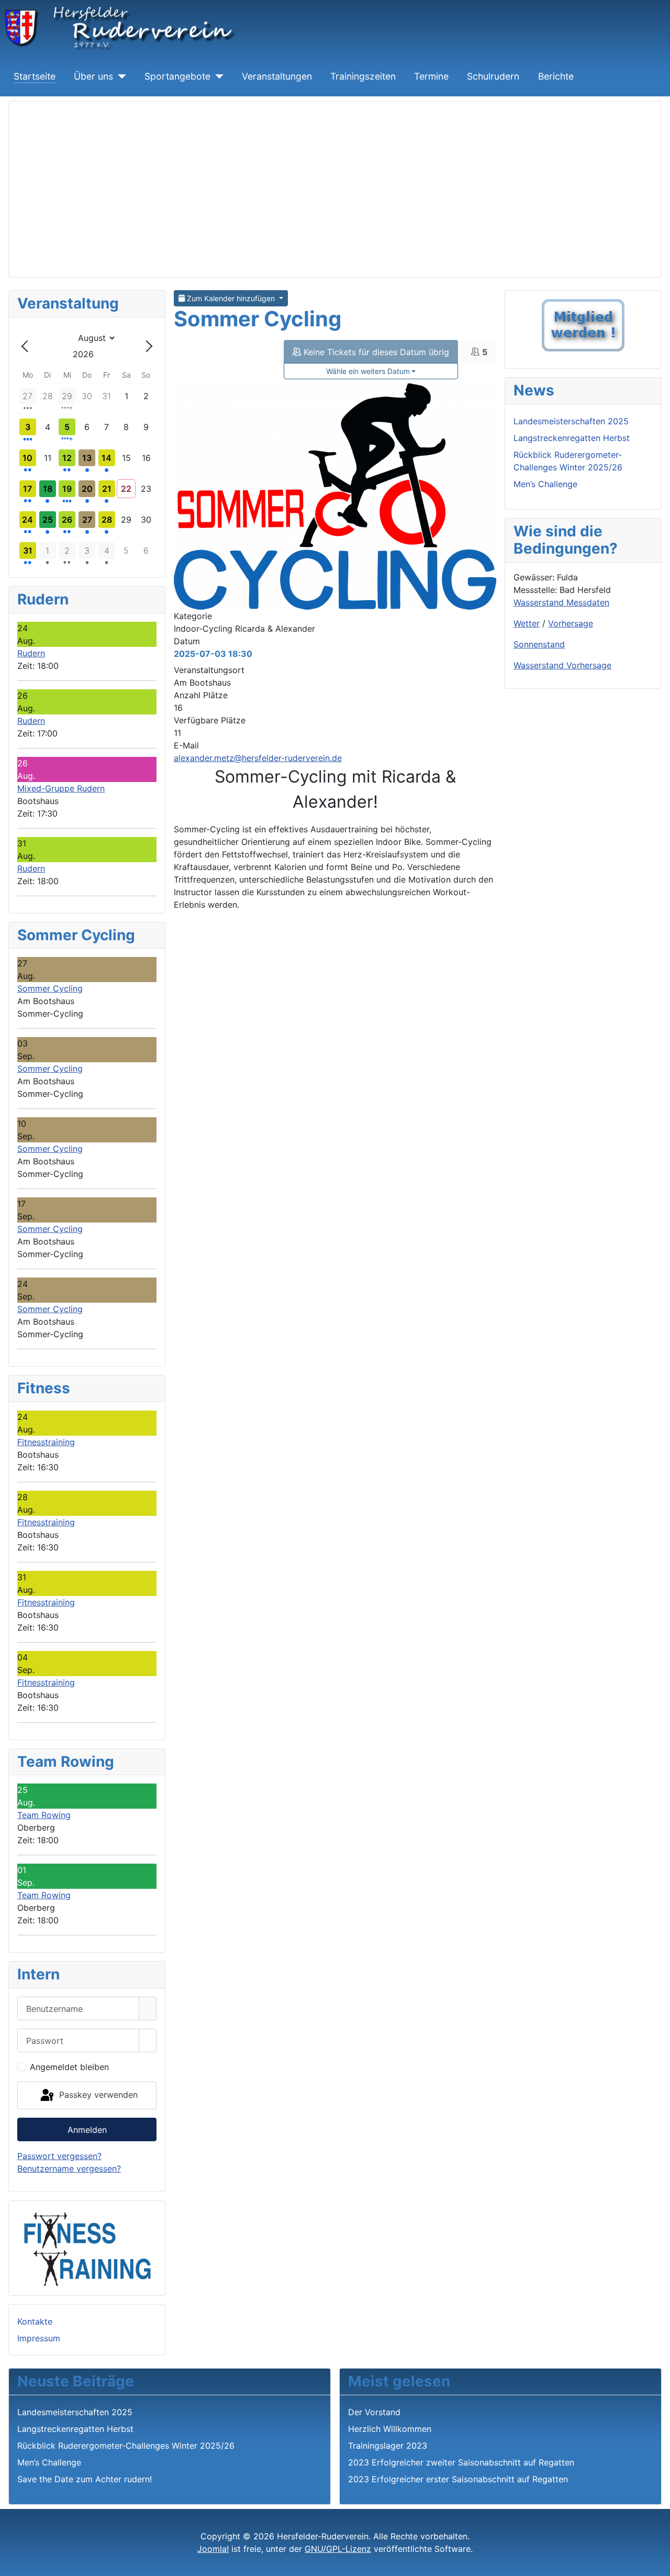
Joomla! (213, 2549)
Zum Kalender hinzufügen (231, 298)
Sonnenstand (539, 644)
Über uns (93, 76)
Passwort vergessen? (59, 2156)
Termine (431, 76)
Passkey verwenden (97, 2095)
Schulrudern (493, 76)
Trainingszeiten (363, 76)
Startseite (35, 76)
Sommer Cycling (50, 988)
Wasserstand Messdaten (561, 602)
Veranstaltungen (277, 76)
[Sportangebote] (217, 76)
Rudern (31, 653)
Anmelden (87, 2130)
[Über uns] (120, 76)
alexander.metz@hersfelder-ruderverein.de (258, 758)
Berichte (556, 76)
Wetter (527, 623)
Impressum (39, 2338)
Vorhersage (571, 623)
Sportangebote (177, 76)
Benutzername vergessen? (69, 2168)
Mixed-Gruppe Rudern (61, 788)
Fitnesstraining (46, 1442)
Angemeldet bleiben (69, 2067)
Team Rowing (44, 1815)
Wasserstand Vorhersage (562, 665)
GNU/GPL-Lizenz (338, 2549)
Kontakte (35, 2321)
